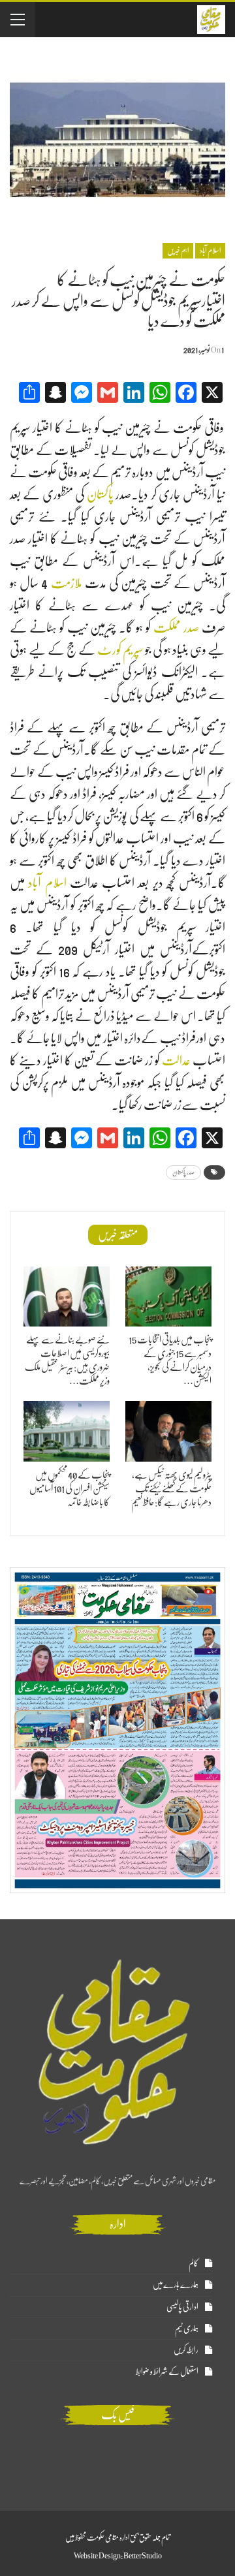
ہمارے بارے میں (176, 2285)
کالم (194, 2263)
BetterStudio (143, 2556)
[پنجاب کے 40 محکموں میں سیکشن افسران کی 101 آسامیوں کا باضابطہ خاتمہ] (67, 1431)
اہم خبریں (178, 251)
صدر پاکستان (183, 1172)
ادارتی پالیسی (182, 2307)
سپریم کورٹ (120, 650)
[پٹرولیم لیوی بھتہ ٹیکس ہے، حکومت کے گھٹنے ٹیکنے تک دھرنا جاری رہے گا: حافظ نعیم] (168, 1431)
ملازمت (66, 583)
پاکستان (100, 495)
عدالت (176, 1060)
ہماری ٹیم (187, 2328)
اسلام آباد (47, 883)
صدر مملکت (176, 628)
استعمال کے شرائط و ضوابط (167, 2371)
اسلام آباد (210, 251)
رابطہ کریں (186, 2350)
